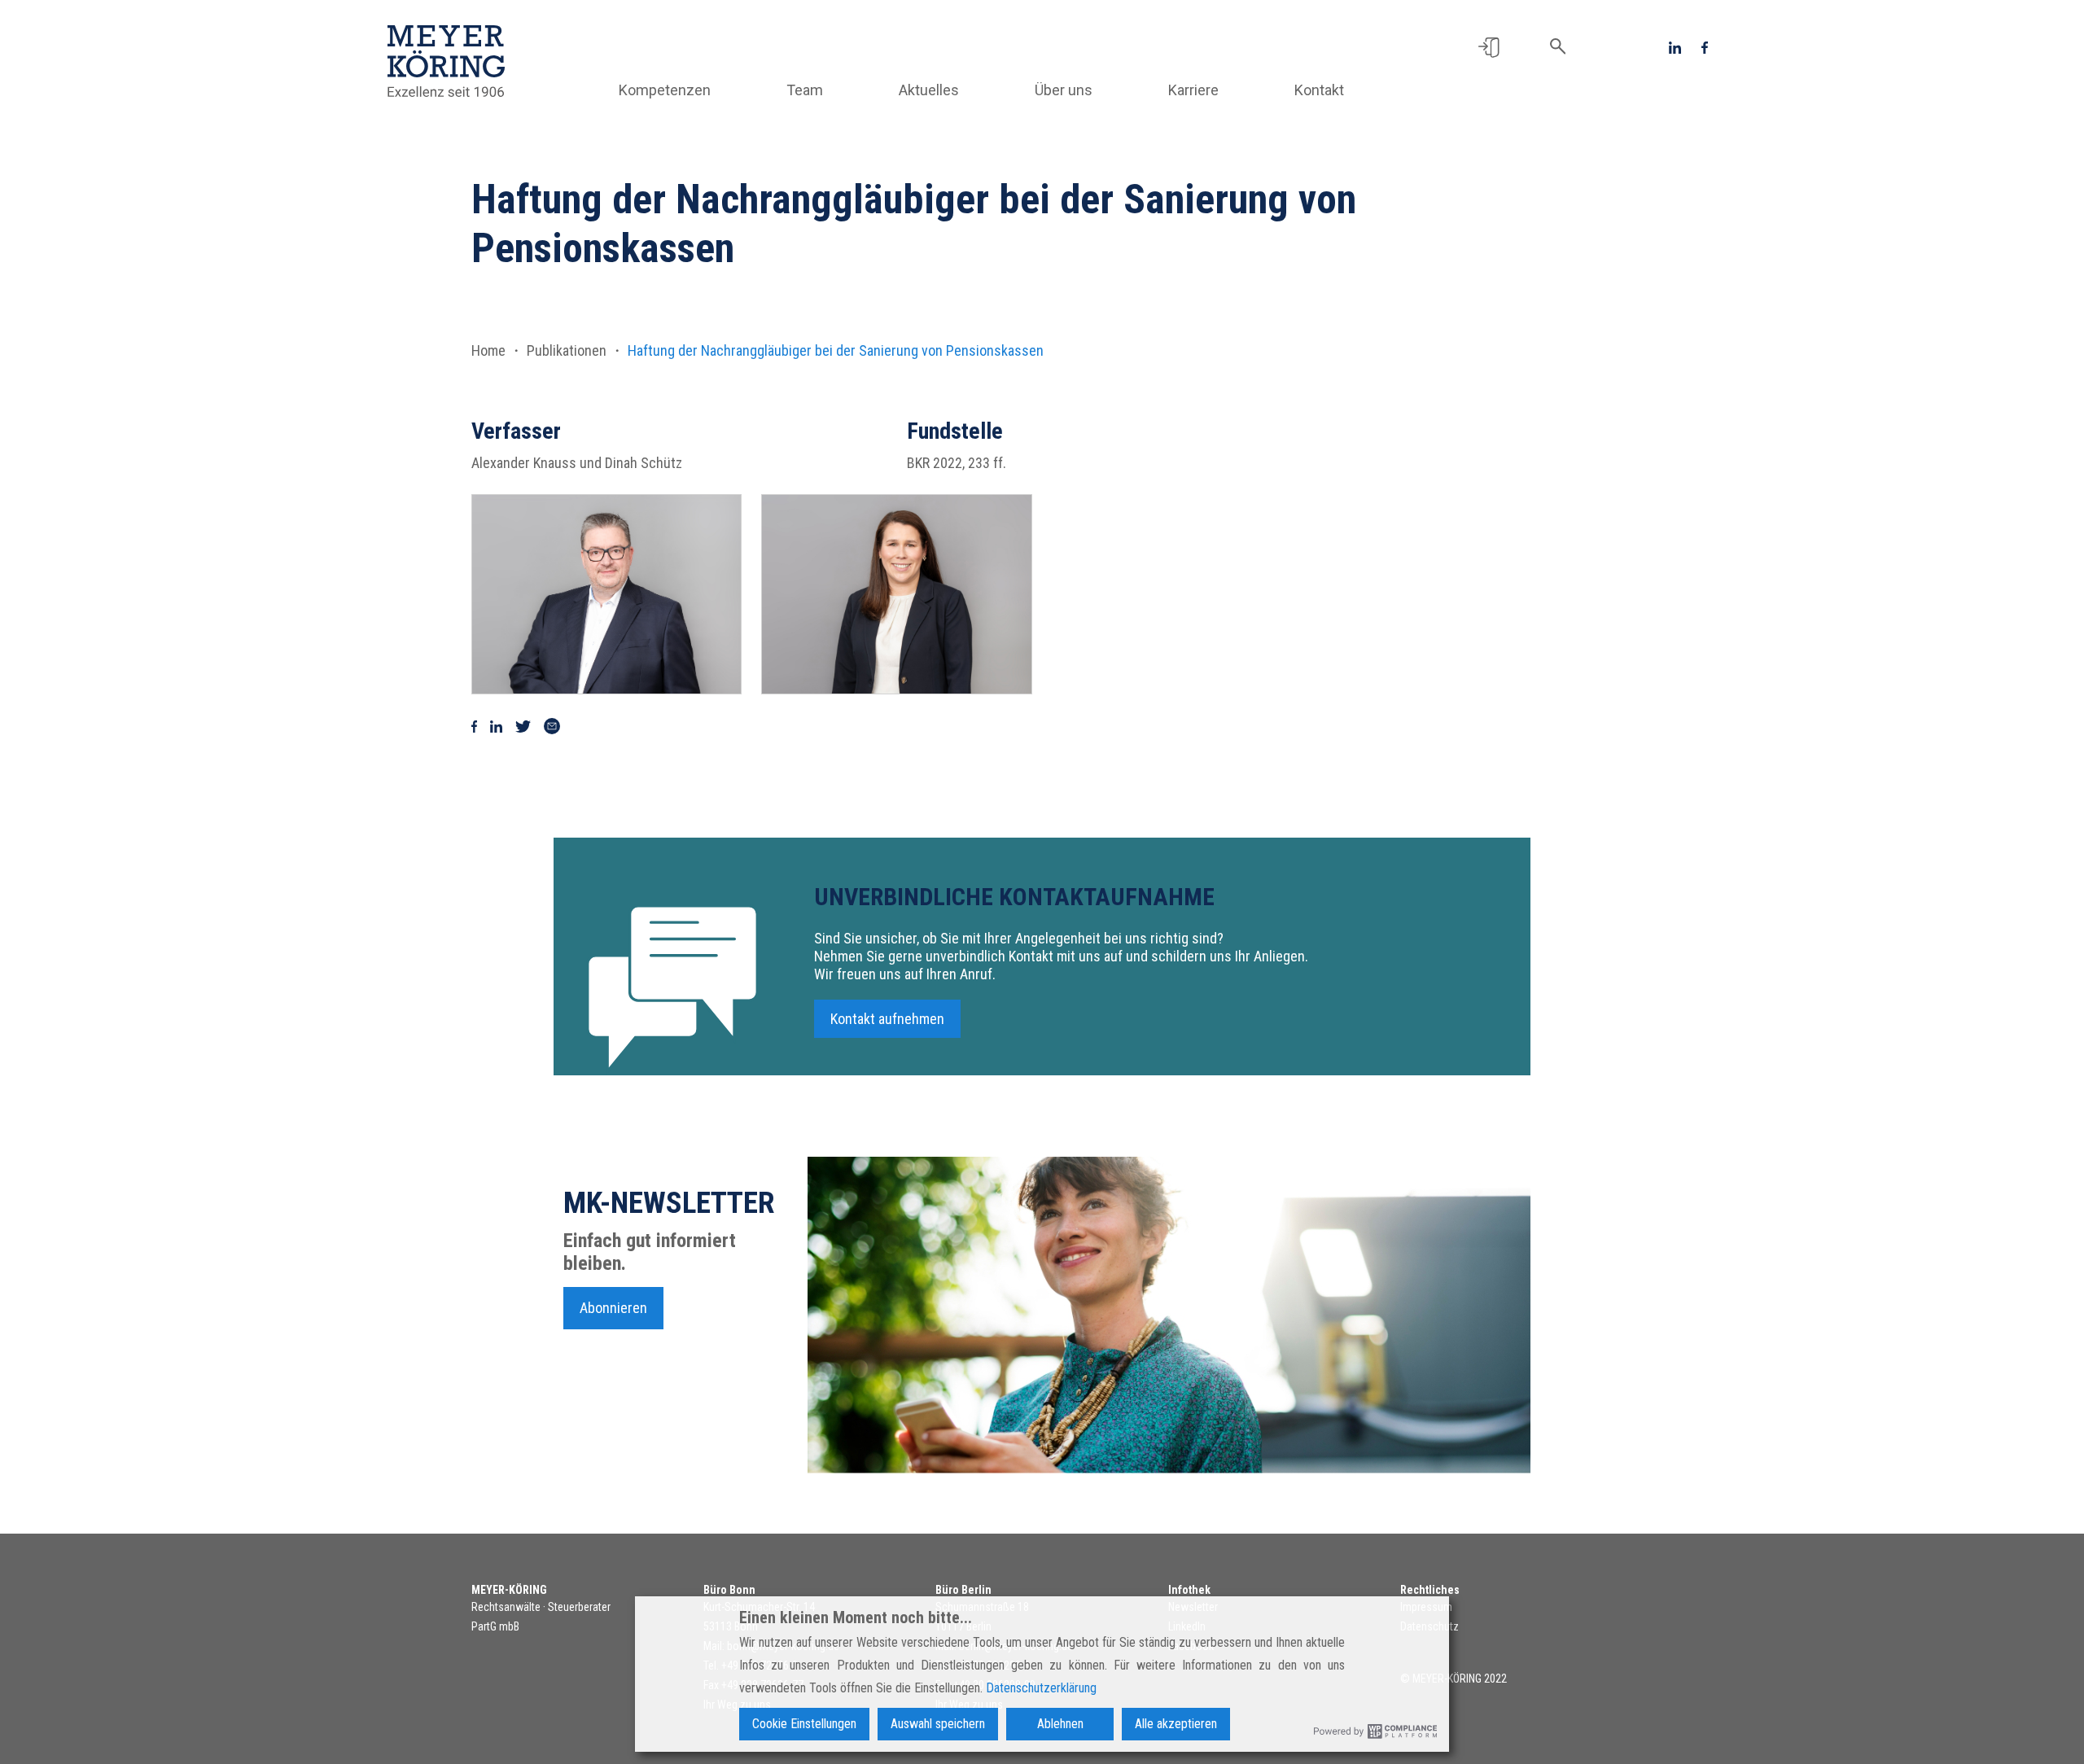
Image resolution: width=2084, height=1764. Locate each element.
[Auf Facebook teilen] (475, 725)
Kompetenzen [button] (665, 90)
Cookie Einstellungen (804, 1724)
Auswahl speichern (938, 1724)
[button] (1489, 46)
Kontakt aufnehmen (887, 1019)
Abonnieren (613, 1308)
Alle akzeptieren (1176, 1724)
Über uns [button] (1064, 90)
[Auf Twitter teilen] (523, 725)
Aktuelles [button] (929, 90)
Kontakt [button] (1319, 90)
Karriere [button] (1193, 90)
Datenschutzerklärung (1041, 1688)
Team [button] (805, 90)
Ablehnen (1060, 1724)
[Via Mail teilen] (552, 725)
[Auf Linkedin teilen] (496, 725)
